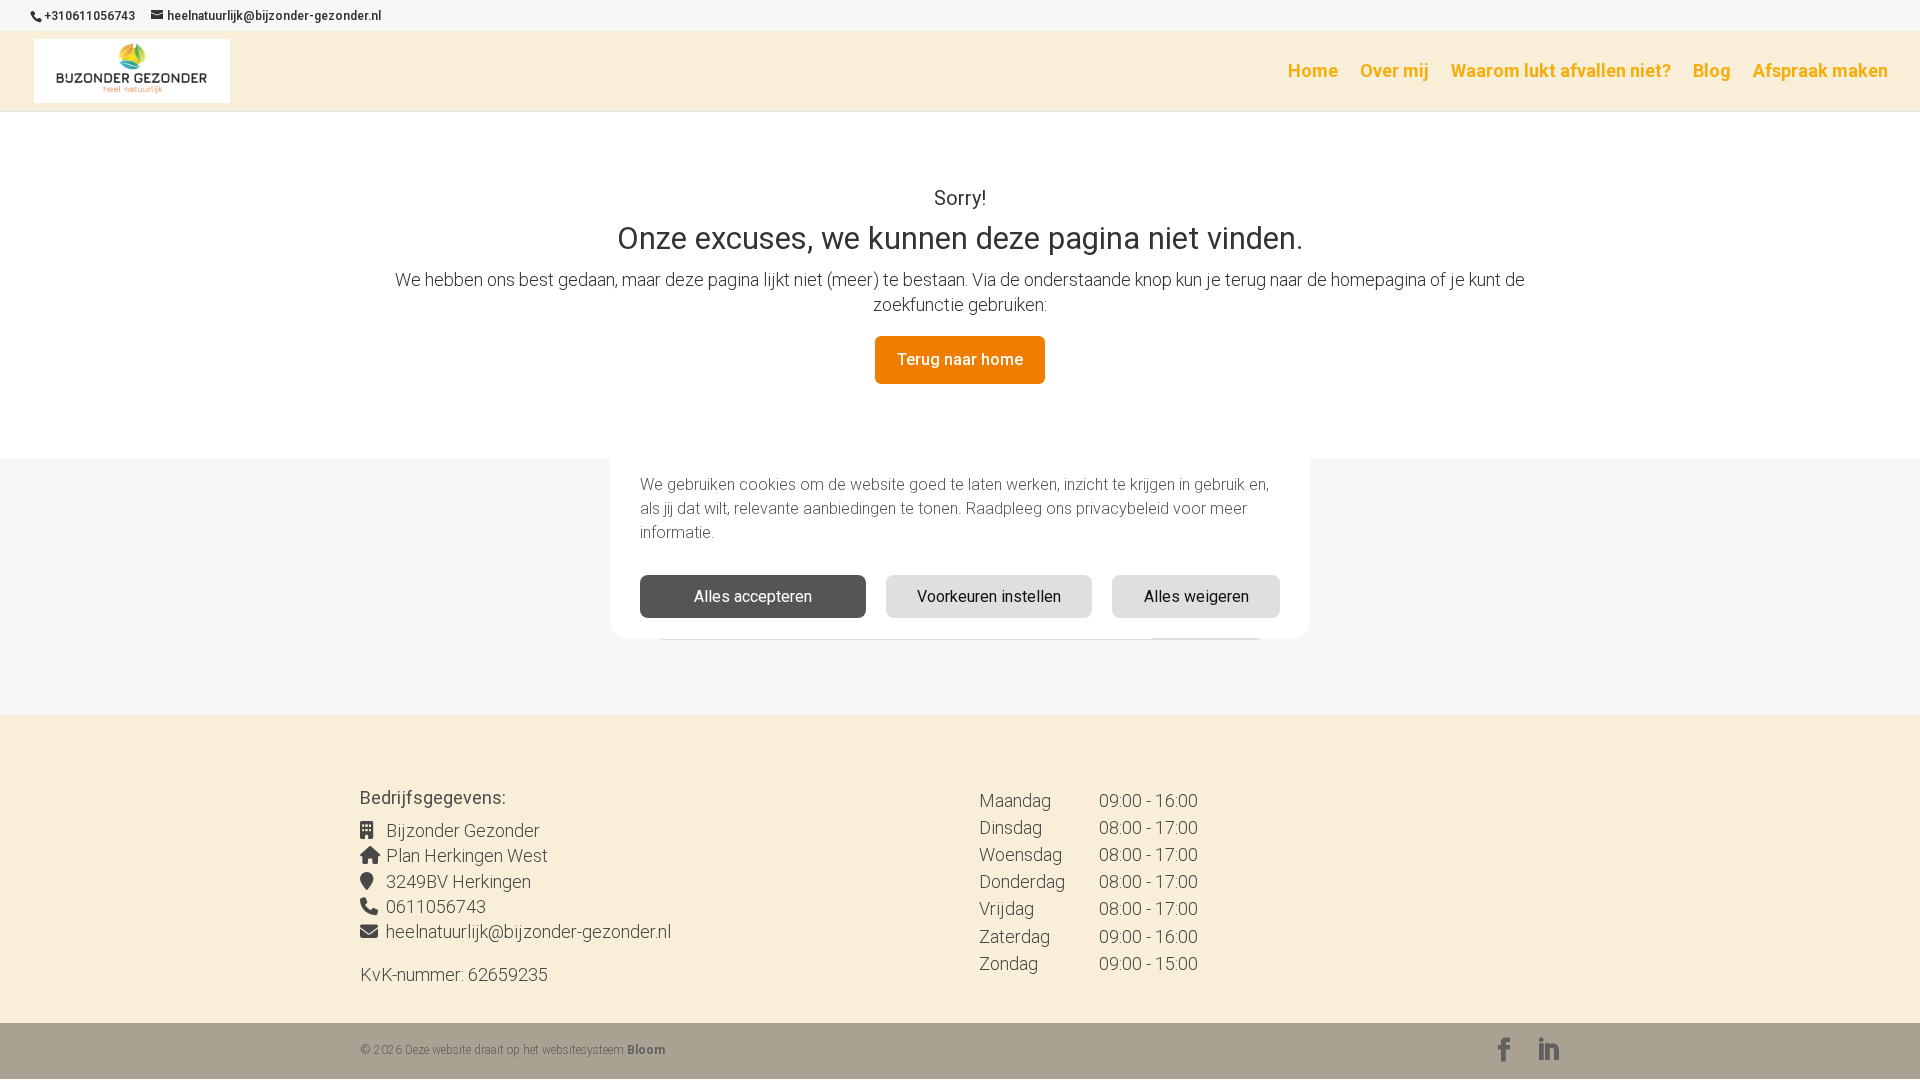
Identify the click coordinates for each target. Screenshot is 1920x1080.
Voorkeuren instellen (989, 596)
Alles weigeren (1196, 596)
